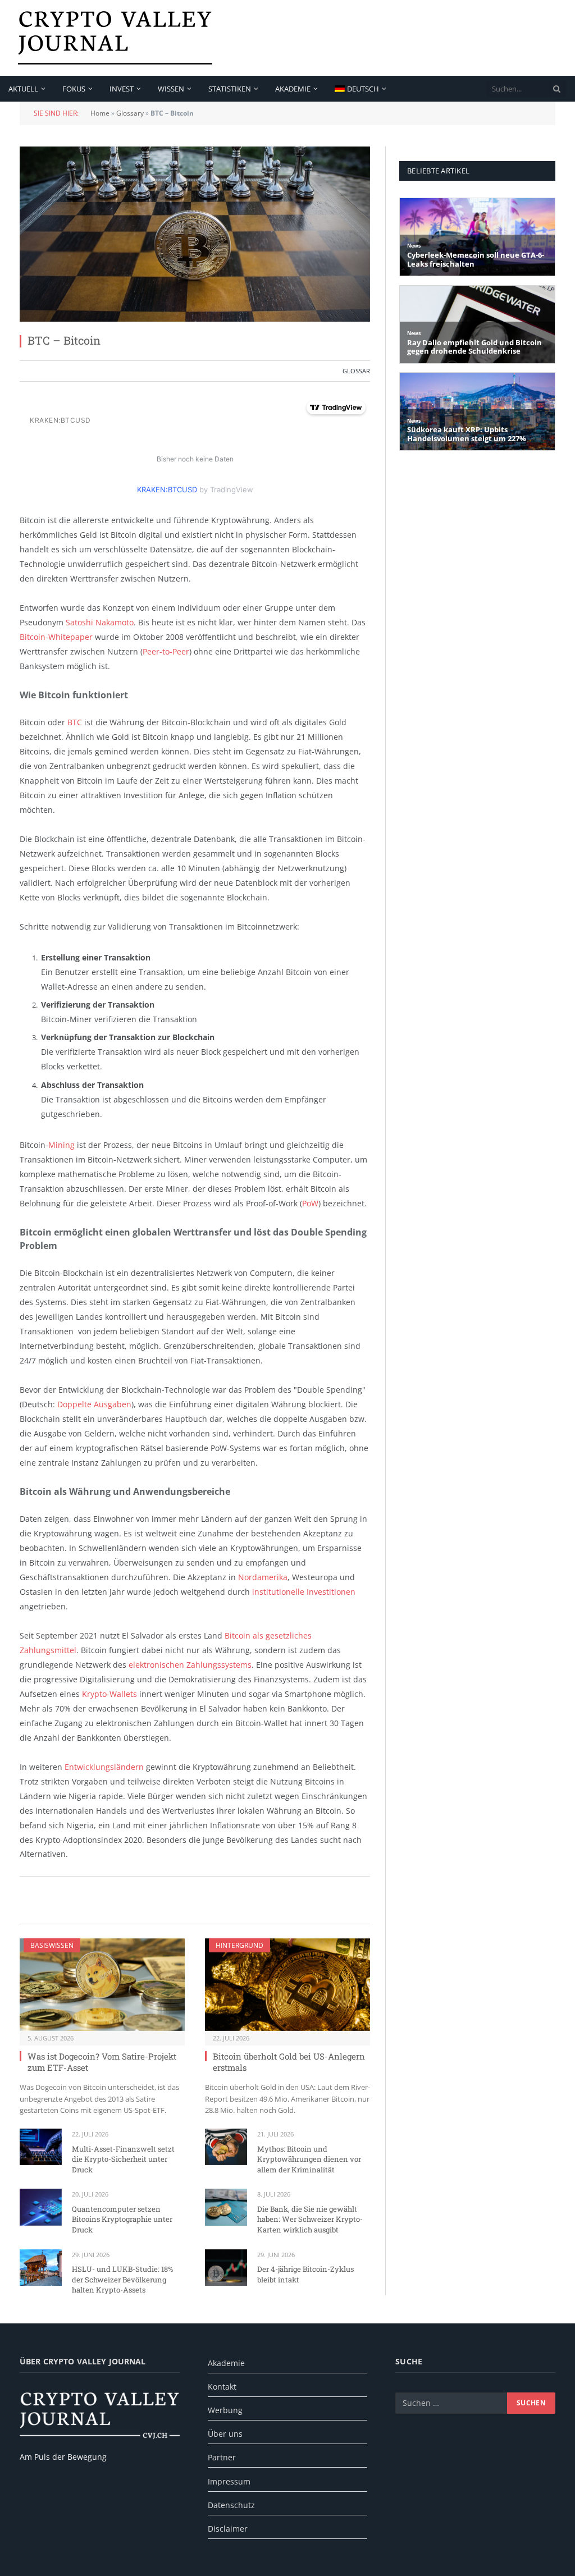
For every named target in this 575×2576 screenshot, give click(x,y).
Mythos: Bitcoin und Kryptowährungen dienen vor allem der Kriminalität (309, 2159)
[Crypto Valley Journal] (115, 38)
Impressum (229, 2481)
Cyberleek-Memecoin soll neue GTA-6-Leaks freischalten (476, 260)
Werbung (225, 2410)
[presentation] (557, 89)
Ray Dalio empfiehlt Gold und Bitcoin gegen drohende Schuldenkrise (474, 347)
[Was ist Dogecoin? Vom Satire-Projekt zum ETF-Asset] (102, 1985)
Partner (222, 2457)
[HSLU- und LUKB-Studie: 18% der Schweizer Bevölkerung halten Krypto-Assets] (41, 2268)
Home (100, 113)
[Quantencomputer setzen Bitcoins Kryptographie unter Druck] (41, 2207)
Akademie (293, 89)
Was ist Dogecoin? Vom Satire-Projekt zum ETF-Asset (102, 2062)
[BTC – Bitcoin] (195, 234)
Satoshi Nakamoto (100, 622)
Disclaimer (228, 2529)
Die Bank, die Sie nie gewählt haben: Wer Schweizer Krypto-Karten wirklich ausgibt (310, 2219)
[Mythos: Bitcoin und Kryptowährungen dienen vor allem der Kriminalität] (226, 2147)
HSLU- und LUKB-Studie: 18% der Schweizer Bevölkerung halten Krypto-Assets (122, 2279)
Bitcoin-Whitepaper (56, 637)
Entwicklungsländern (104, 1767)
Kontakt (222, 2387)
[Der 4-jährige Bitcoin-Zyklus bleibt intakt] (226, 2268)
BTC (75, 722)
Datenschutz (231, 2505)
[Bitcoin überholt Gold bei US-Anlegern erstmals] (287, 1985)
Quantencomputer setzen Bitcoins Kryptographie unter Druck (122, 2219)
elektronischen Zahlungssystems (190, 1665)
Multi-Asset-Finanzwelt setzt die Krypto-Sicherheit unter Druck (123, 2159)
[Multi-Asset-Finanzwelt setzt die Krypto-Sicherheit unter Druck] (41, 2147)
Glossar (356, 371)
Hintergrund (239, 1945)
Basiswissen (52, 1945)
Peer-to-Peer (166, 651)
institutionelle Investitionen (304, 1592)
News (414, 246)
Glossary (130, 113)
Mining (61, 1145)
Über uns (225, 2434)
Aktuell (23, 89)
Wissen (171, 89)
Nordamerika (263, 1577)
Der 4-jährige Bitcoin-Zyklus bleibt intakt (305, 2274)
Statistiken (230, 89)
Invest (122, 89)
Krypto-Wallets (109, 1694)
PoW (310, 1203)
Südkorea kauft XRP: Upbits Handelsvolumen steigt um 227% (467, 434)
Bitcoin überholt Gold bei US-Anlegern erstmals (289, 2062)
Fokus (74, 89)
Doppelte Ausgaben (94, 1404)
